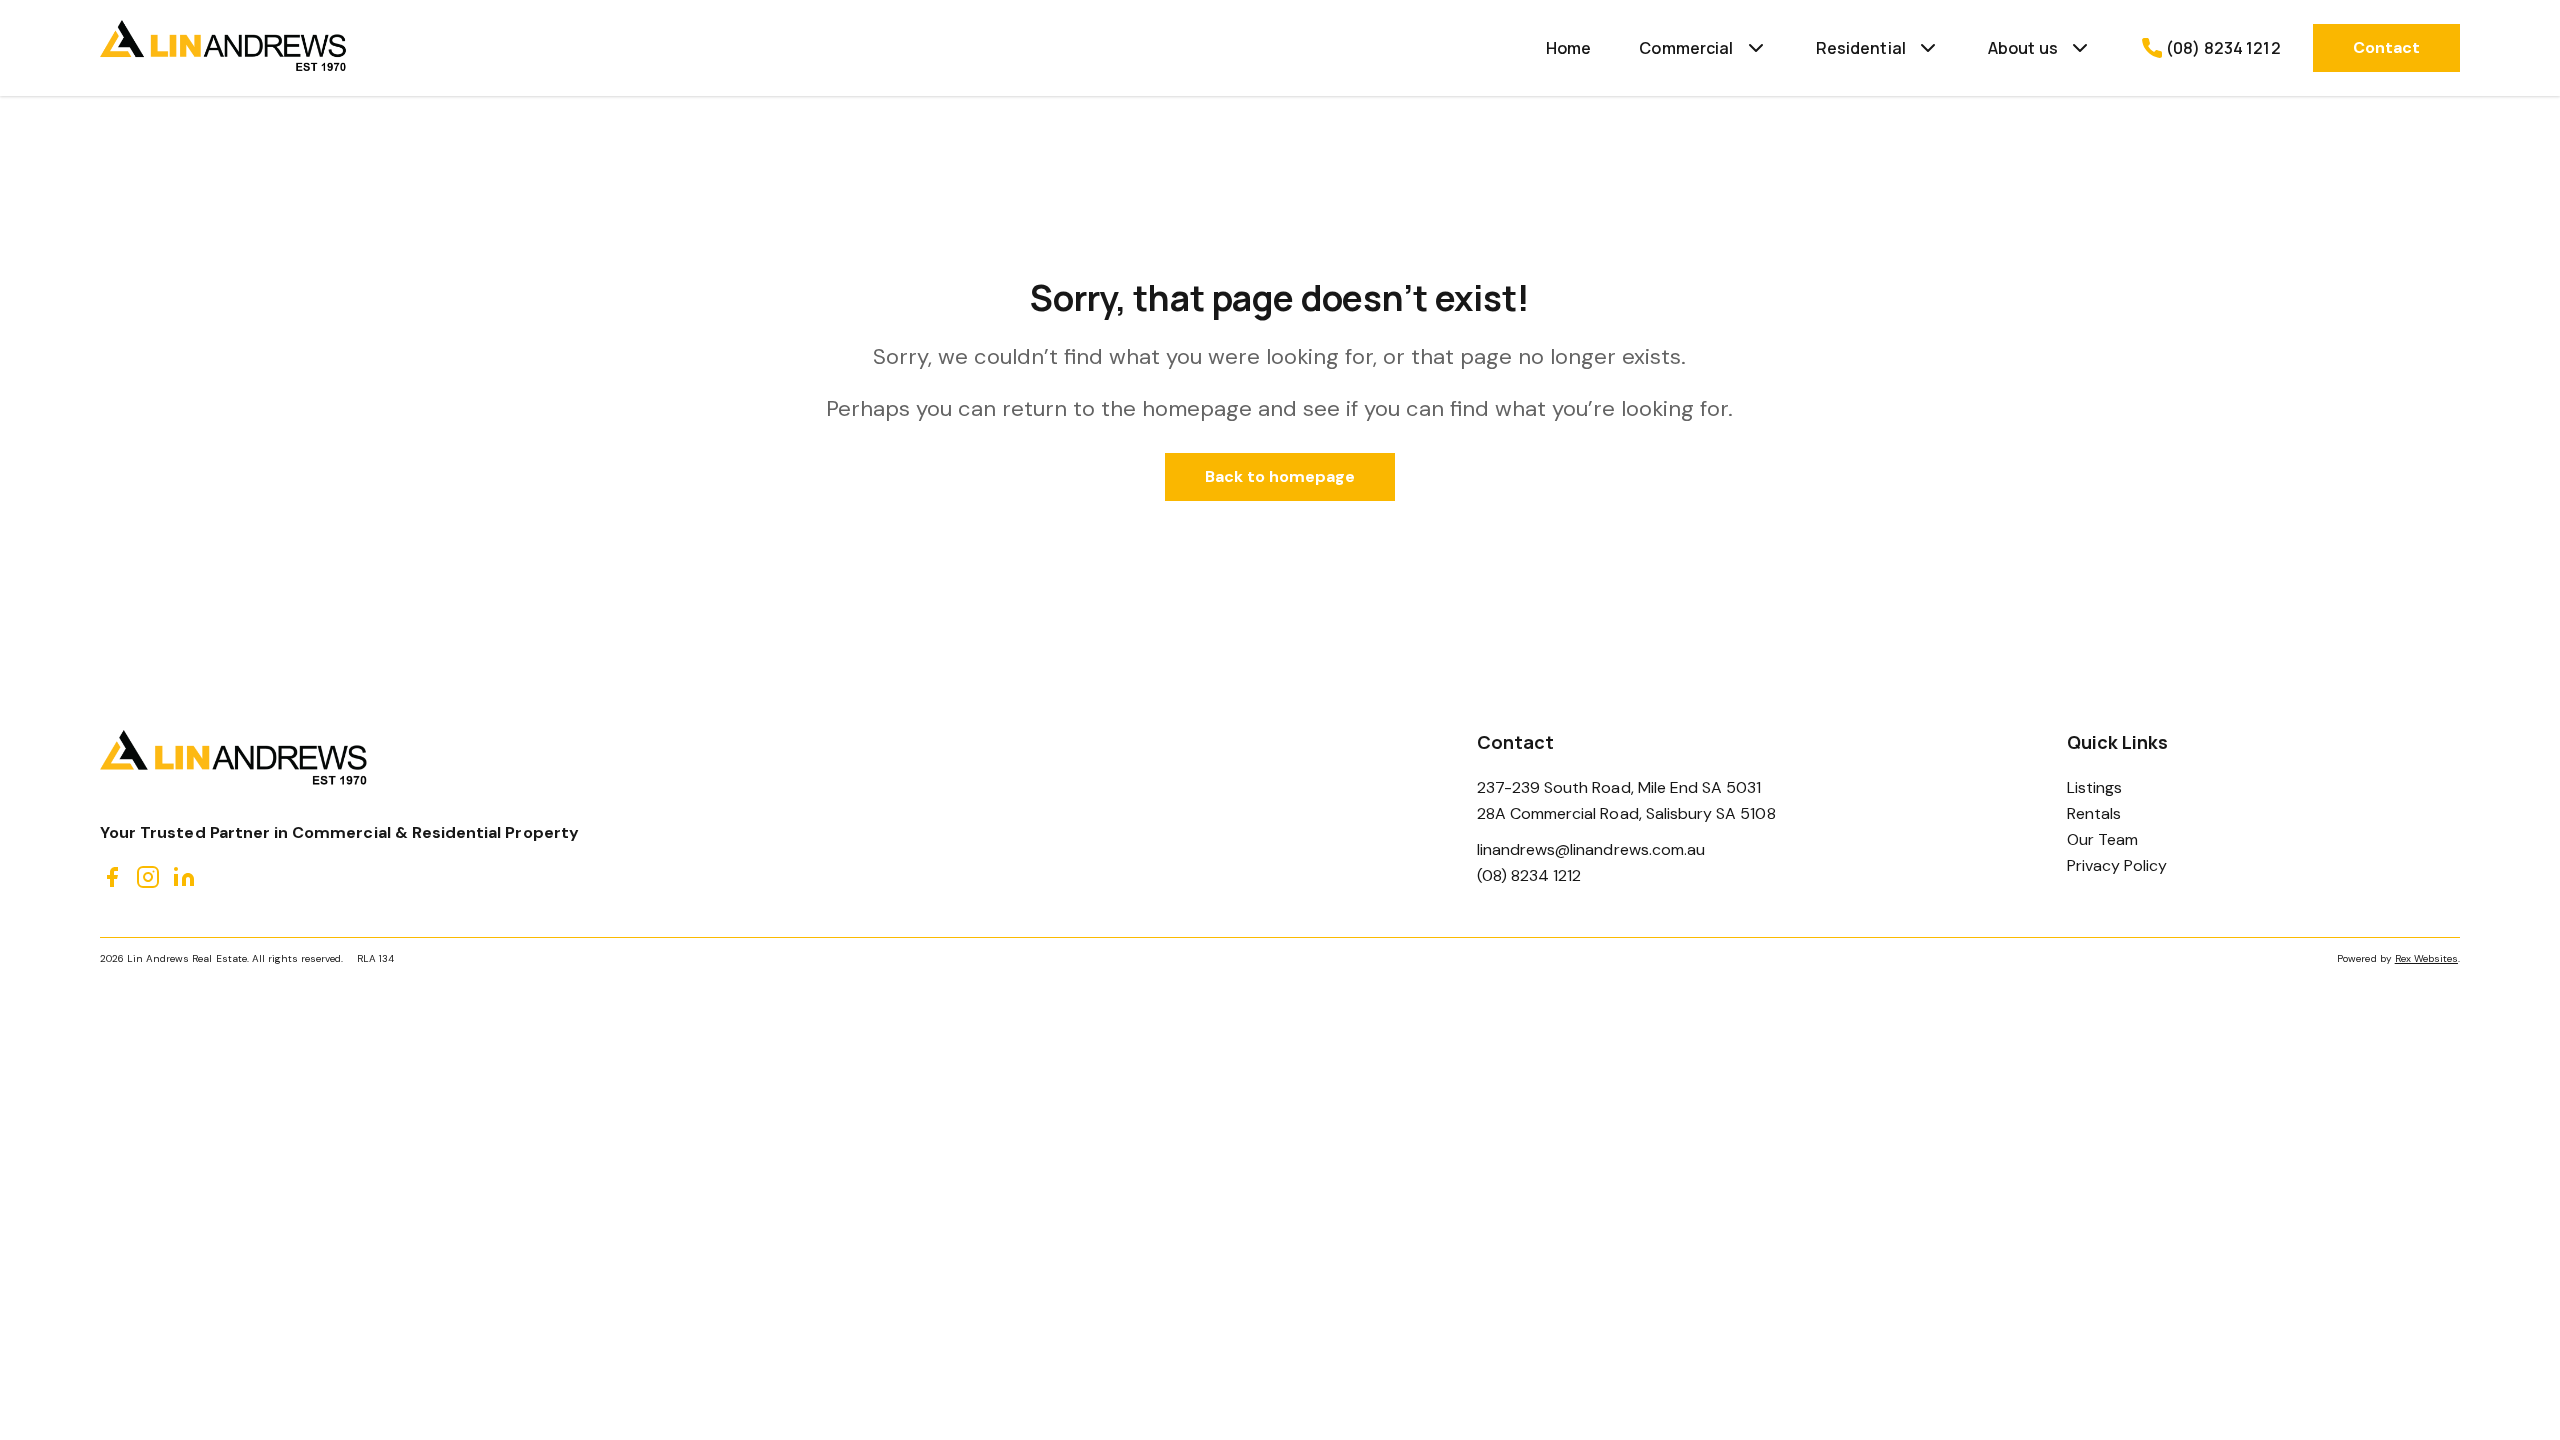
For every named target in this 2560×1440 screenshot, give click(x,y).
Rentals (2094, 813)
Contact (2386, 47)
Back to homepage (1280, 476)
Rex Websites (2426, 958)
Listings (2094, 787)
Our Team (2102, 839)
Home (1569, 48)
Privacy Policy (2117, 865)
